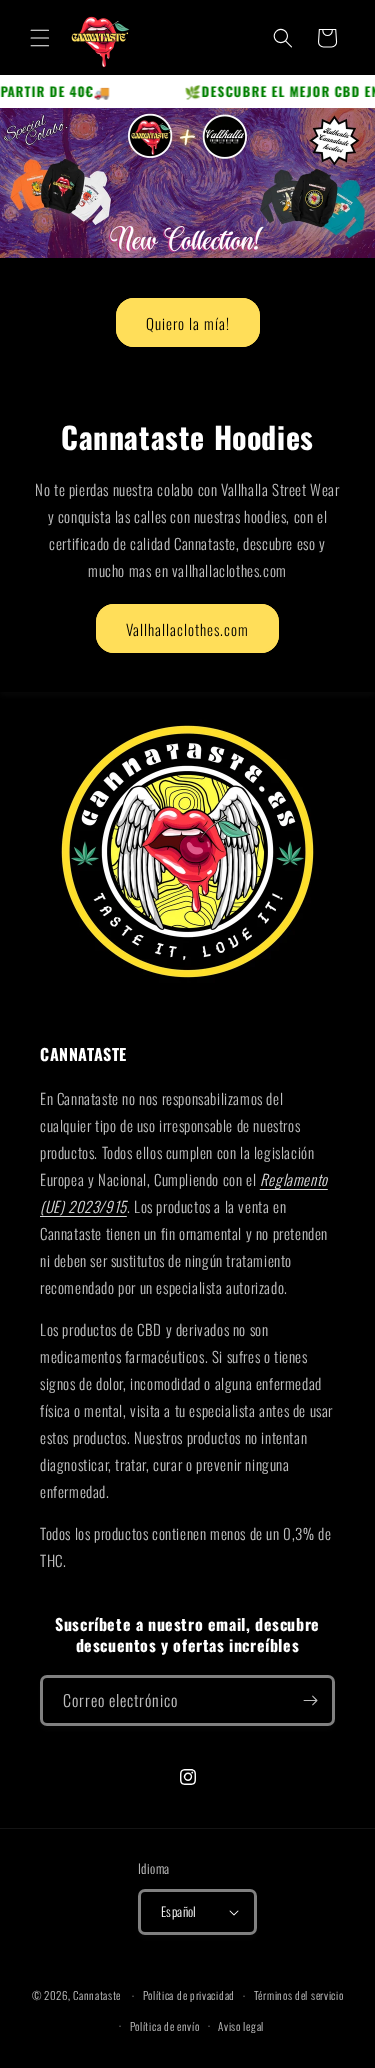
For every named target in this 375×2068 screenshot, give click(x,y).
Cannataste (97, 1995)
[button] (40, 38)
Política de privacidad (189, 1995)
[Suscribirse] (310, 1700)
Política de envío (165, 2026)
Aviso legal (241, 2026)
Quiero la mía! (188, 323)
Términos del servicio (299, 1995)
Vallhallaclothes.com (187, 629)
